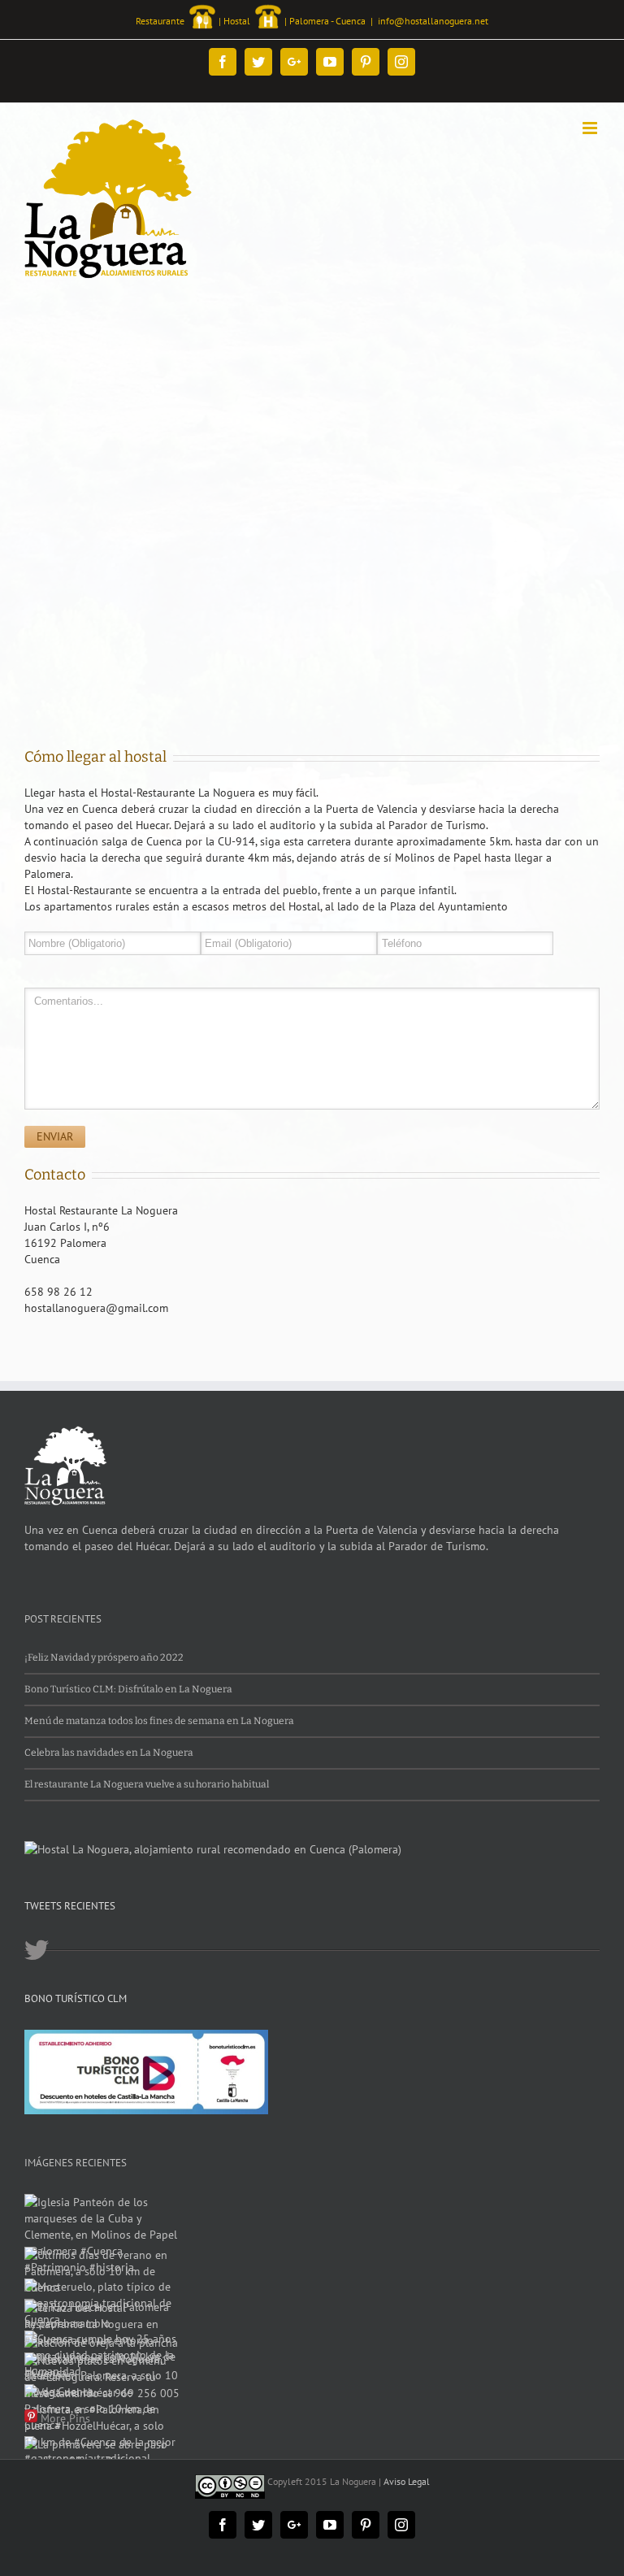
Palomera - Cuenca (327, 21)
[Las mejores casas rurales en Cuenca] (213, 1849)
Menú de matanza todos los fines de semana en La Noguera (159, 1721)
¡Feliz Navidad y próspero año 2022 (104, 1657)
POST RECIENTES (63, 1619)
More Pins (65, 2418)
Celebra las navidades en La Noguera (109, 1753)
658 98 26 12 (58, 1292)
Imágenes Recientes (76, 2163)
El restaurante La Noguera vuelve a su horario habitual (147, 1784)
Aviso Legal (407, 2481)
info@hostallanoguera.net (433, 21)
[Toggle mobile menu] (591, 128)
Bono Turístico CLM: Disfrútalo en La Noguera (128, 1689)
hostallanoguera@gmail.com (96, 1308)
